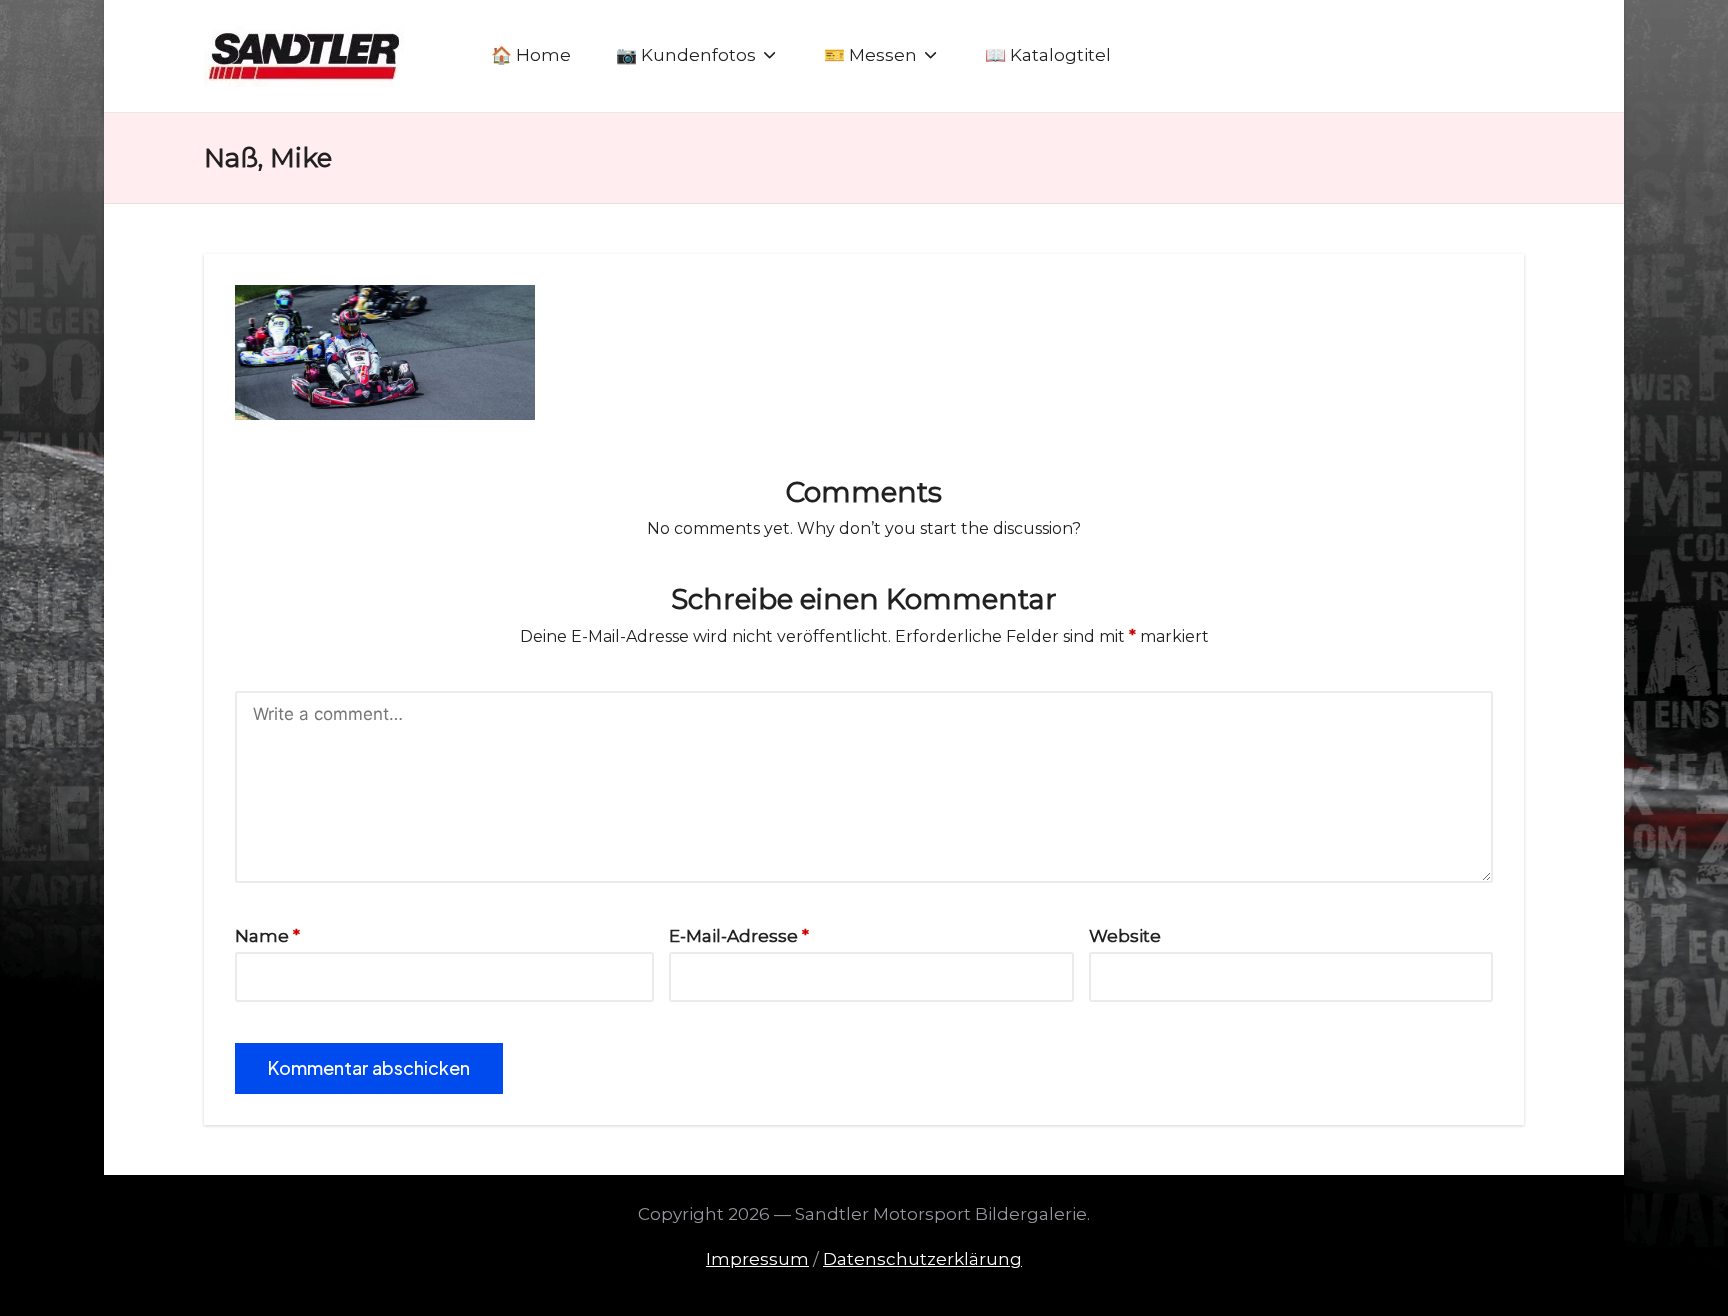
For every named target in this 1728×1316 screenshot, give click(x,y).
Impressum (757, 1259)
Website (1125, 936)
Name (267, 936)
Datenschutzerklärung (922, 1259)
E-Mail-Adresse (739, 936)
